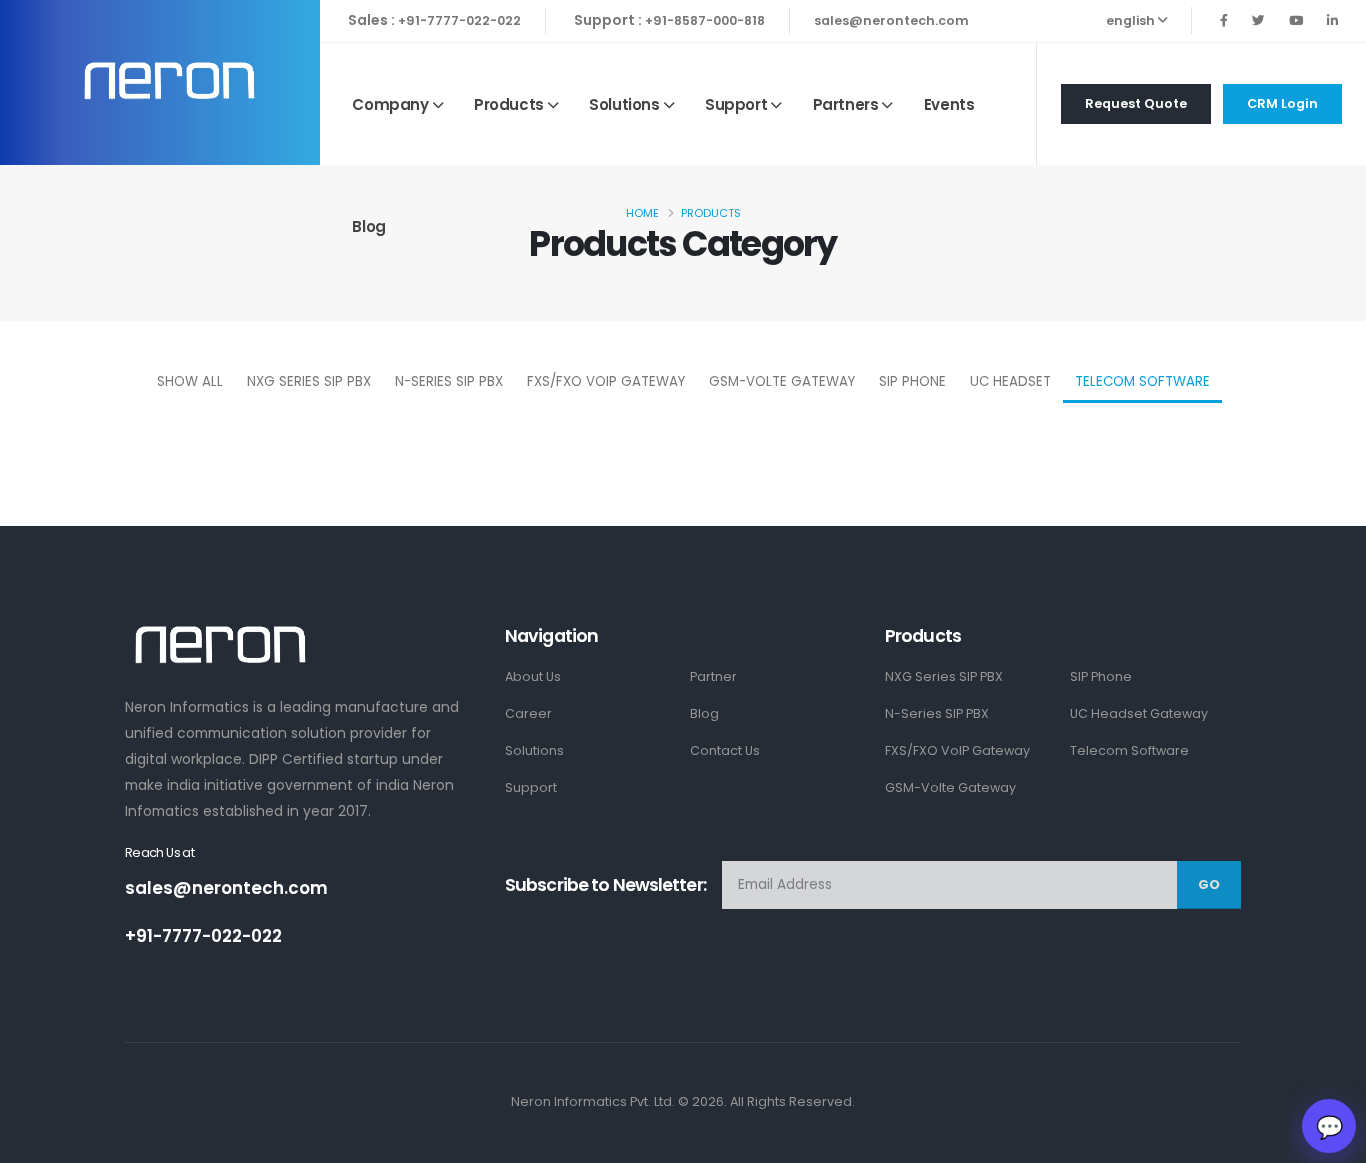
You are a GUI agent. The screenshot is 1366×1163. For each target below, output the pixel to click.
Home (642, 213)
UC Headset (1010, 381)
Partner (713, 676)
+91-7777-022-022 (459, 20)
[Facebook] (1224, 20)
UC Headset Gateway (1139, 713)
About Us (533, 676)
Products (509, 104)
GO (1209, 884)
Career (528, 713)
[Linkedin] (1332, 20)
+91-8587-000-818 (705, 20)
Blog (368, 226)
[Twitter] (1258, 20)
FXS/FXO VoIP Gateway (606, 381)
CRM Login (1282, 103)
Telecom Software (1142, 381)
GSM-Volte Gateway (782, 381)
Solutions (624, 104)
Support (736, 104)
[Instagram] (1296, 20)
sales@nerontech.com (891, 20)
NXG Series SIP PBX (309, 381)
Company (390, 104)
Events (949, 104)
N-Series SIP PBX (449, 381)
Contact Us (725, 750)
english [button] (1132, 20)
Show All (190, 381)
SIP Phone (912, 381)
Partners (846, 104)
